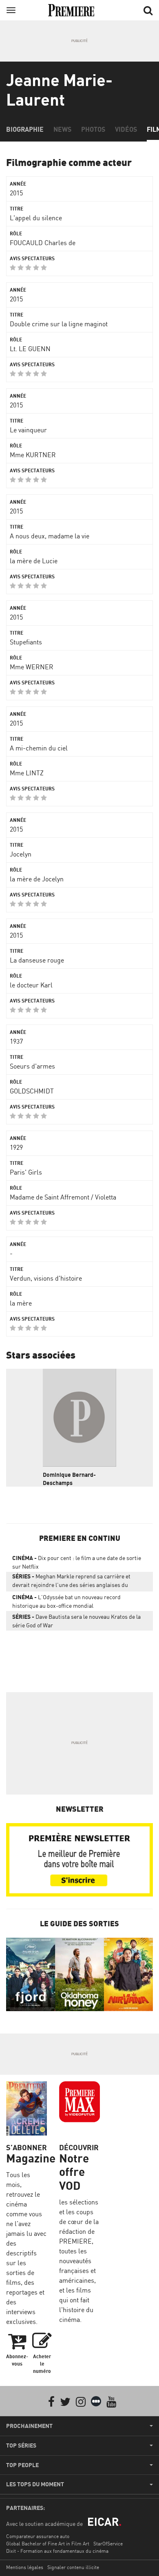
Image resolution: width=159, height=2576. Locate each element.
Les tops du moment (35, 2484)
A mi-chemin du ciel (39, 748)
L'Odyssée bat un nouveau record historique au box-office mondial (66, 1601)
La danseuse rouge (37, 960)
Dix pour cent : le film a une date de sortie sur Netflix (77, 1562)
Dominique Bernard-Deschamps (69, 1479)
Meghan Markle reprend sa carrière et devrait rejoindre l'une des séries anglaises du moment (71, 1582)
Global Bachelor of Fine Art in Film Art (48, 2544)
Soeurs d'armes (32, 1066)
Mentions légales (25, 2567)
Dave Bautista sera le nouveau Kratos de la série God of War (76, 1621)
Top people (22, 2465)
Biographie (25, 129)
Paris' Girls (26, 1172)
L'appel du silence (36, 218)
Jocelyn (21, 854)
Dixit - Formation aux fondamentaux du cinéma (57, 2551)
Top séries (21, 2445)
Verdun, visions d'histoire (46, 1278)
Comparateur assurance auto (38, 2536)
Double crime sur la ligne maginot (59, 324)
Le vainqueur (28, 430)
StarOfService (108, 2544)
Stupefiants (26, 642)
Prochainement (29, 2426)
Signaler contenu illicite (73, 2567)
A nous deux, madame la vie (50, 536)
